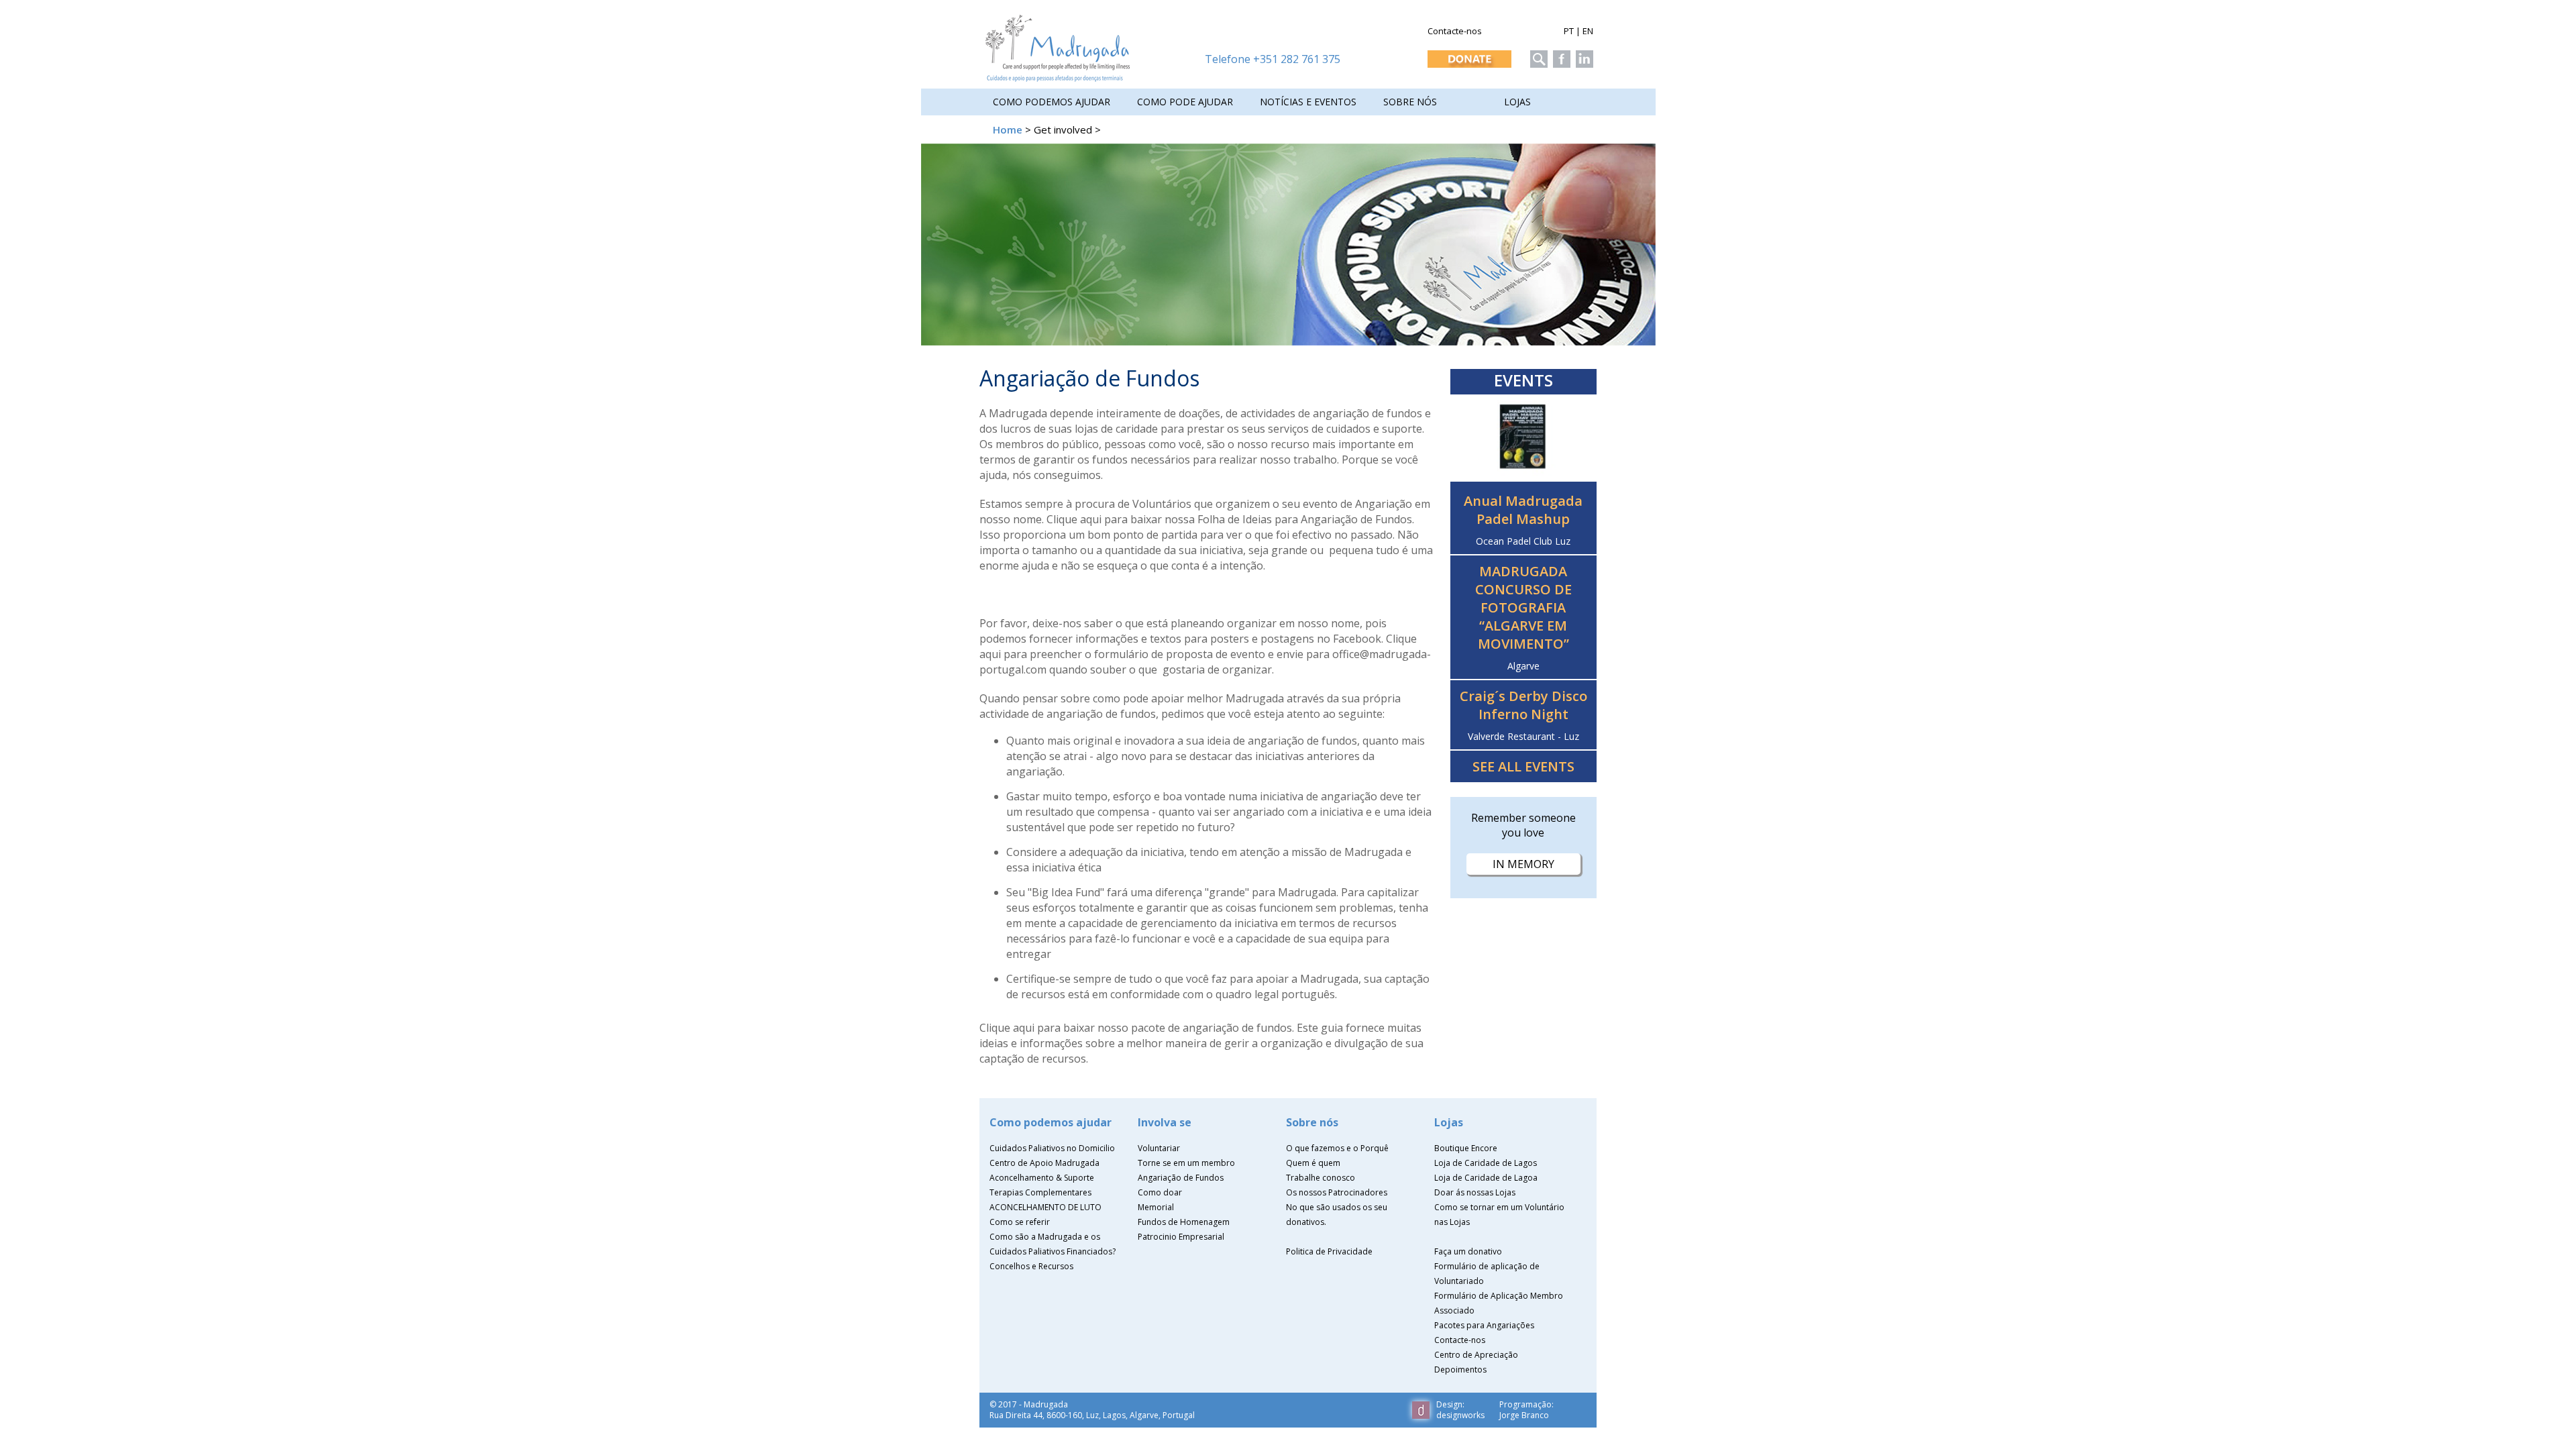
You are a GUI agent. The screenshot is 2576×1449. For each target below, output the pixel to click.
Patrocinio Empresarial (1181, 1237)
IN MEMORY (1523, 864)
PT (1569, 31)
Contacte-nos (1455, 31)
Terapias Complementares (1040, 1192)
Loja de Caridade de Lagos (1486, 1163)
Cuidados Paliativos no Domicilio (1052, 1148)
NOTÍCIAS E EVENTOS (1308, 102)
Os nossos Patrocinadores (1337, 1192)
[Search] (1537, 55)
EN (1588, 31)
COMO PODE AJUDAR (1185, 102)
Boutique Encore (1466, 1148)
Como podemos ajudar (1052, 102)
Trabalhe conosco (1321, 1178)
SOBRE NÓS (1410, 102)
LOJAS (1517, 102)
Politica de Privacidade (1329, 1251)
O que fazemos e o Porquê (1337, 1148)
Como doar (1160, 1192)
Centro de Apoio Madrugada (1044, 1163)
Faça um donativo (1468, 1251)
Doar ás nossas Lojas (1475, 1192)
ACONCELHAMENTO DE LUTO (1045, 1207)
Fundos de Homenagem (1184, 1222)
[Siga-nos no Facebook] (1560, 55)
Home (1008, 129)
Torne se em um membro (1186, 1163)
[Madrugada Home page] (1058, 78)
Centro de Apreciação (1476, 1355)
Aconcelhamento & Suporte (1042, 1178)
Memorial (1156, 1207)
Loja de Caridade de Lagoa (1486, 1178)
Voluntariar (1159, 1148)
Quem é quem (1313, 1163)
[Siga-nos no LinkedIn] (1583, 55)
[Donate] (1468, 55)
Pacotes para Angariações (1484, 1325)
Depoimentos (1460, 1370)
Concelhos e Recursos (1031, 1266)
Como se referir (1020, 1222)
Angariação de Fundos (1181, 1178)
